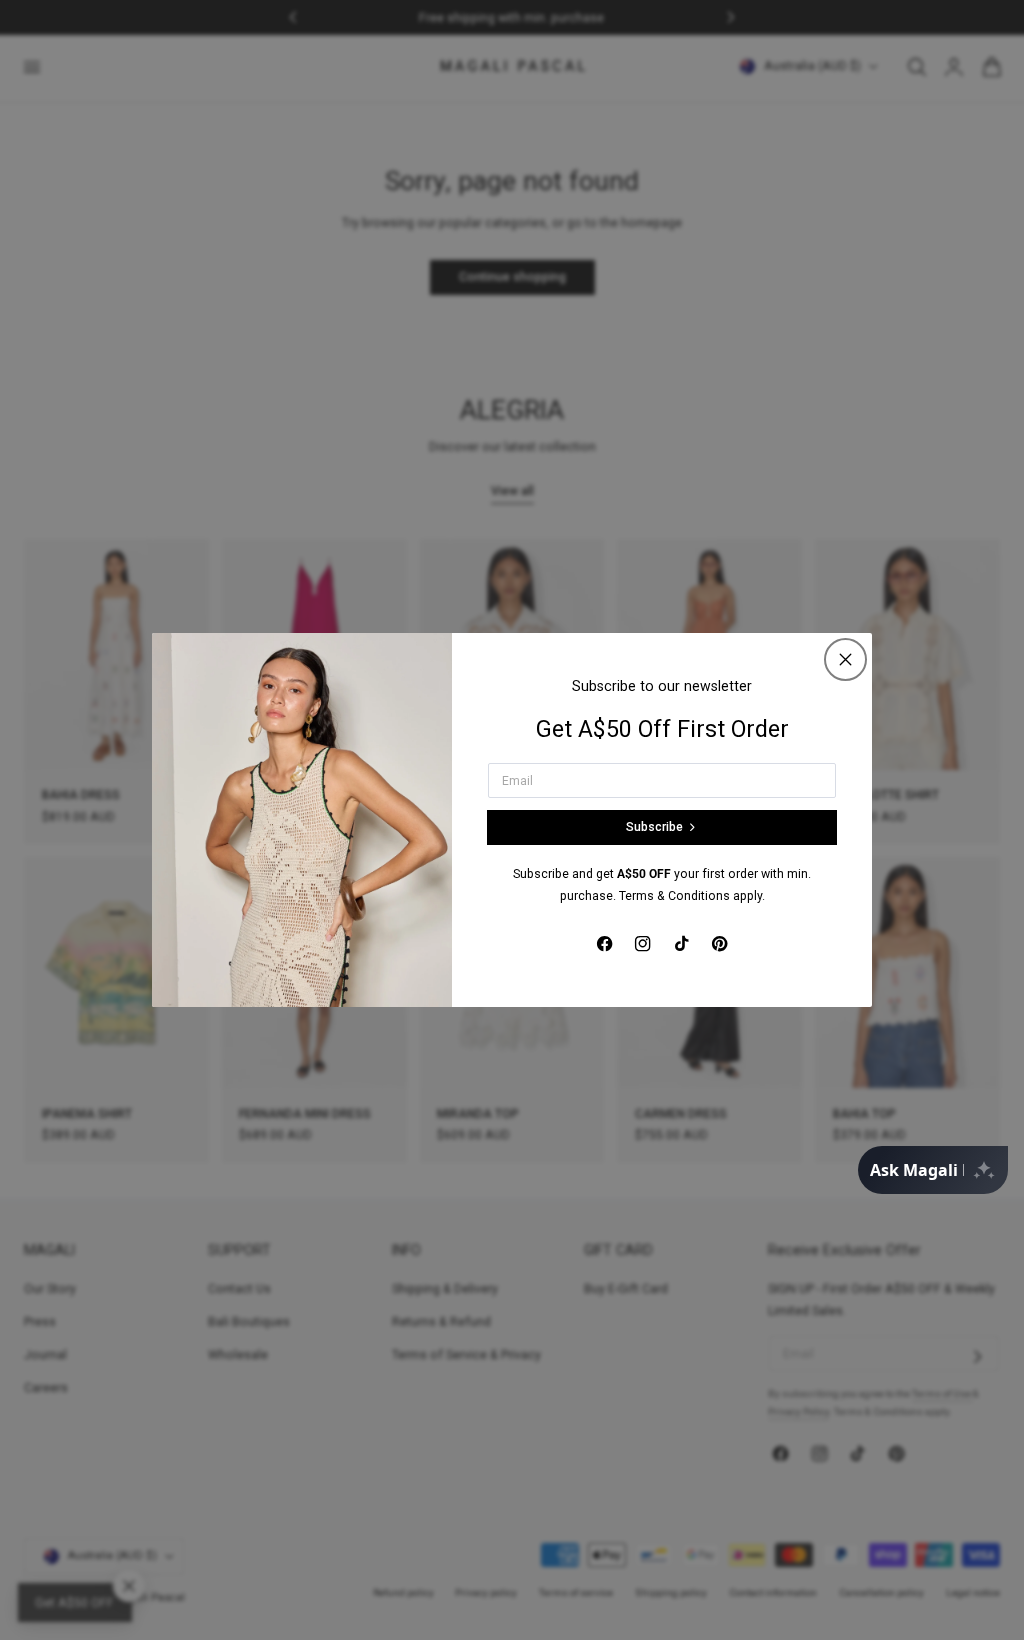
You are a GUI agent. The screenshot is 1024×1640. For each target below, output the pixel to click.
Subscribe (654, 827)
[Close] (845, 659)
